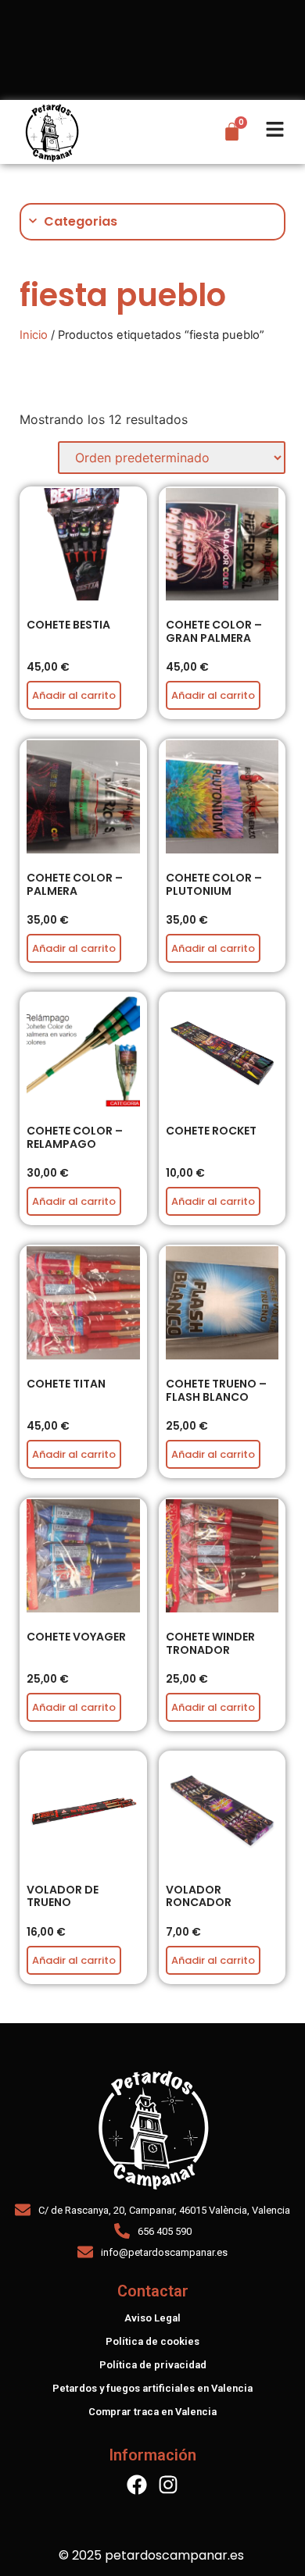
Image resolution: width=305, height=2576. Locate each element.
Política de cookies (152, 2341)
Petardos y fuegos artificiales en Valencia (152, 2388)
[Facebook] (137, 2485)
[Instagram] (168, 2485)
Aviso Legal (152, 2318)
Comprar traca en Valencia (152, 2412)
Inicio (34, 335)
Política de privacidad (153, 2365)
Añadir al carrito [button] (74, 695)
